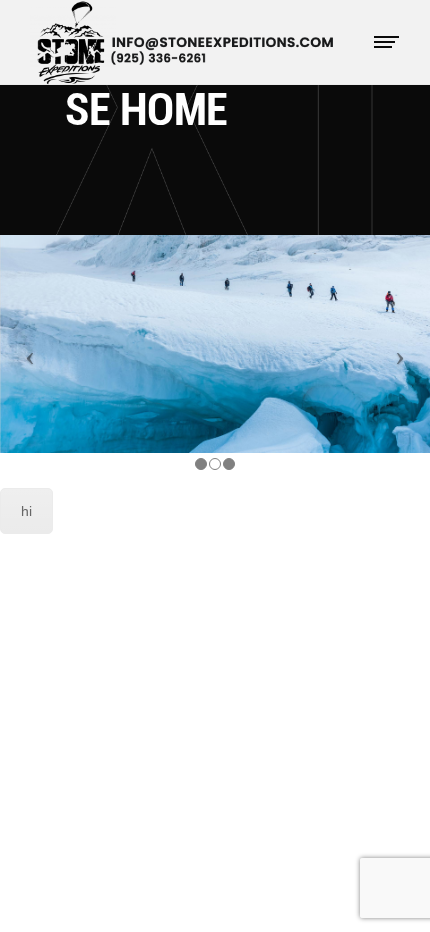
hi (26, 511)
